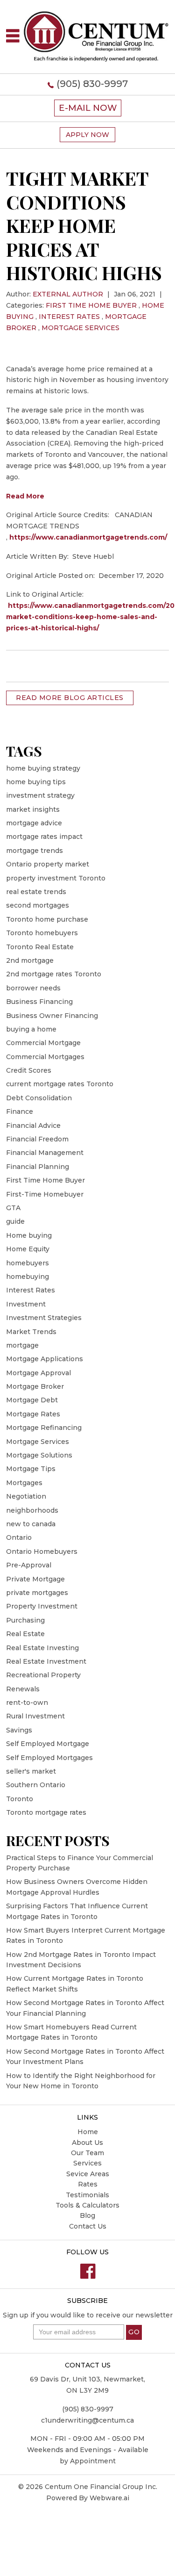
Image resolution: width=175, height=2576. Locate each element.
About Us (87, 2143)
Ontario (19, 1537)
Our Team (87, 2153)
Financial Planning (38, 1167)
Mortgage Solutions (39, 1455)
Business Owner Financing (52, 1016)
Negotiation (26, 1496)
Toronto (20, 1799)
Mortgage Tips (31, 1469)
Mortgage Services (80, 328)
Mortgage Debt (32, 1400)
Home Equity (28, 1249)
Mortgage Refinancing (44, 1428)
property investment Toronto (56, 878)
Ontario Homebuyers (42, 1551)
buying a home (31, 1029)
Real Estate (25, 1634)
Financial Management (45, 1153)
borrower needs (33, 988)
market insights (33, 809)
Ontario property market (48, 864)
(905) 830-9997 (92, 84)
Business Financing (39, 1002)
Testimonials (87, 2195)
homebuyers (28, 1263)
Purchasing (25, 1620)
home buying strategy (43, 768)
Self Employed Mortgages (49, 1758)
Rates (88, 2184)
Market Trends (31, 1332)
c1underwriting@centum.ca (87, 2420)
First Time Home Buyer (91, 305)
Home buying (29, 1235)
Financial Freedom (37, 1139)
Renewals (23, 1689)
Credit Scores (29, 1070)
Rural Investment (35, 1716)
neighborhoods (32, 1510)
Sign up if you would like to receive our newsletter (88, 2315)
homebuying (28, 1277)
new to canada (31, 1524)
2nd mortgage (30, 960)
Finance (20, 1111)
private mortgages (37, 1593)
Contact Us (88, 2226)
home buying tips (36, 782)
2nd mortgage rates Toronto (54, 974)
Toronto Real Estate (40, 947)
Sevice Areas (88, 2174)
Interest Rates (69, 317)
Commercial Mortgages (45, 1057)
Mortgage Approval (38, 1373)
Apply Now (87, 135)
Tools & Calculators (87, 2205)
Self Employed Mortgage (48, 1744)
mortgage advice (34, 823)
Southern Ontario (36, 1785)
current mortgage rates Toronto (60, 1084)
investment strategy (40, 795)
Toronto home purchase (47, 919)
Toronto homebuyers (42, 933)
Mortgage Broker (35, 1386)
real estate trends (36, 892)
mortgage (22, 1345)
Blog (87, 2215)
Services (87, 2163)
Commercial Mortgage (43, 1043)
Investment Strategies (44, 1318)
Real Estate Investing (42, 1648)
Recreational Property (43, 1675)
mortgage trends (35, 851)
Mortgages (24, 1483)
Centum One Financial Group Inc (100, 2487)
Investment (26, 1304)
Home (88, 2132)
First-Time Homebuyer (45, 1194)
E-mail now (88, 108)
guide (15, 1221)
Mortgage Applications (45, 1359)
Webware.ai (109, 2498)
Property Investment (42, 1606)
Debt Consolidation (39, 1098)
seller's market (31, 1771)
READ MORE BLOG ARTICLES (70, 698)
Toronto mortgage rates (46, 1812)
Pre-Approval (29, 1565)
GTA (13, 1208)
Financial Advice (33, 1126)
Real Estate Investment (46, 1661)
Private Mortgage (35, 1579)
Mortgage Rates (33, 1414)
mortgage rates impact (44, 837)
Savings (19, 1730)
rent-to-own (27, 1703)
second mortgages (38, 905)
